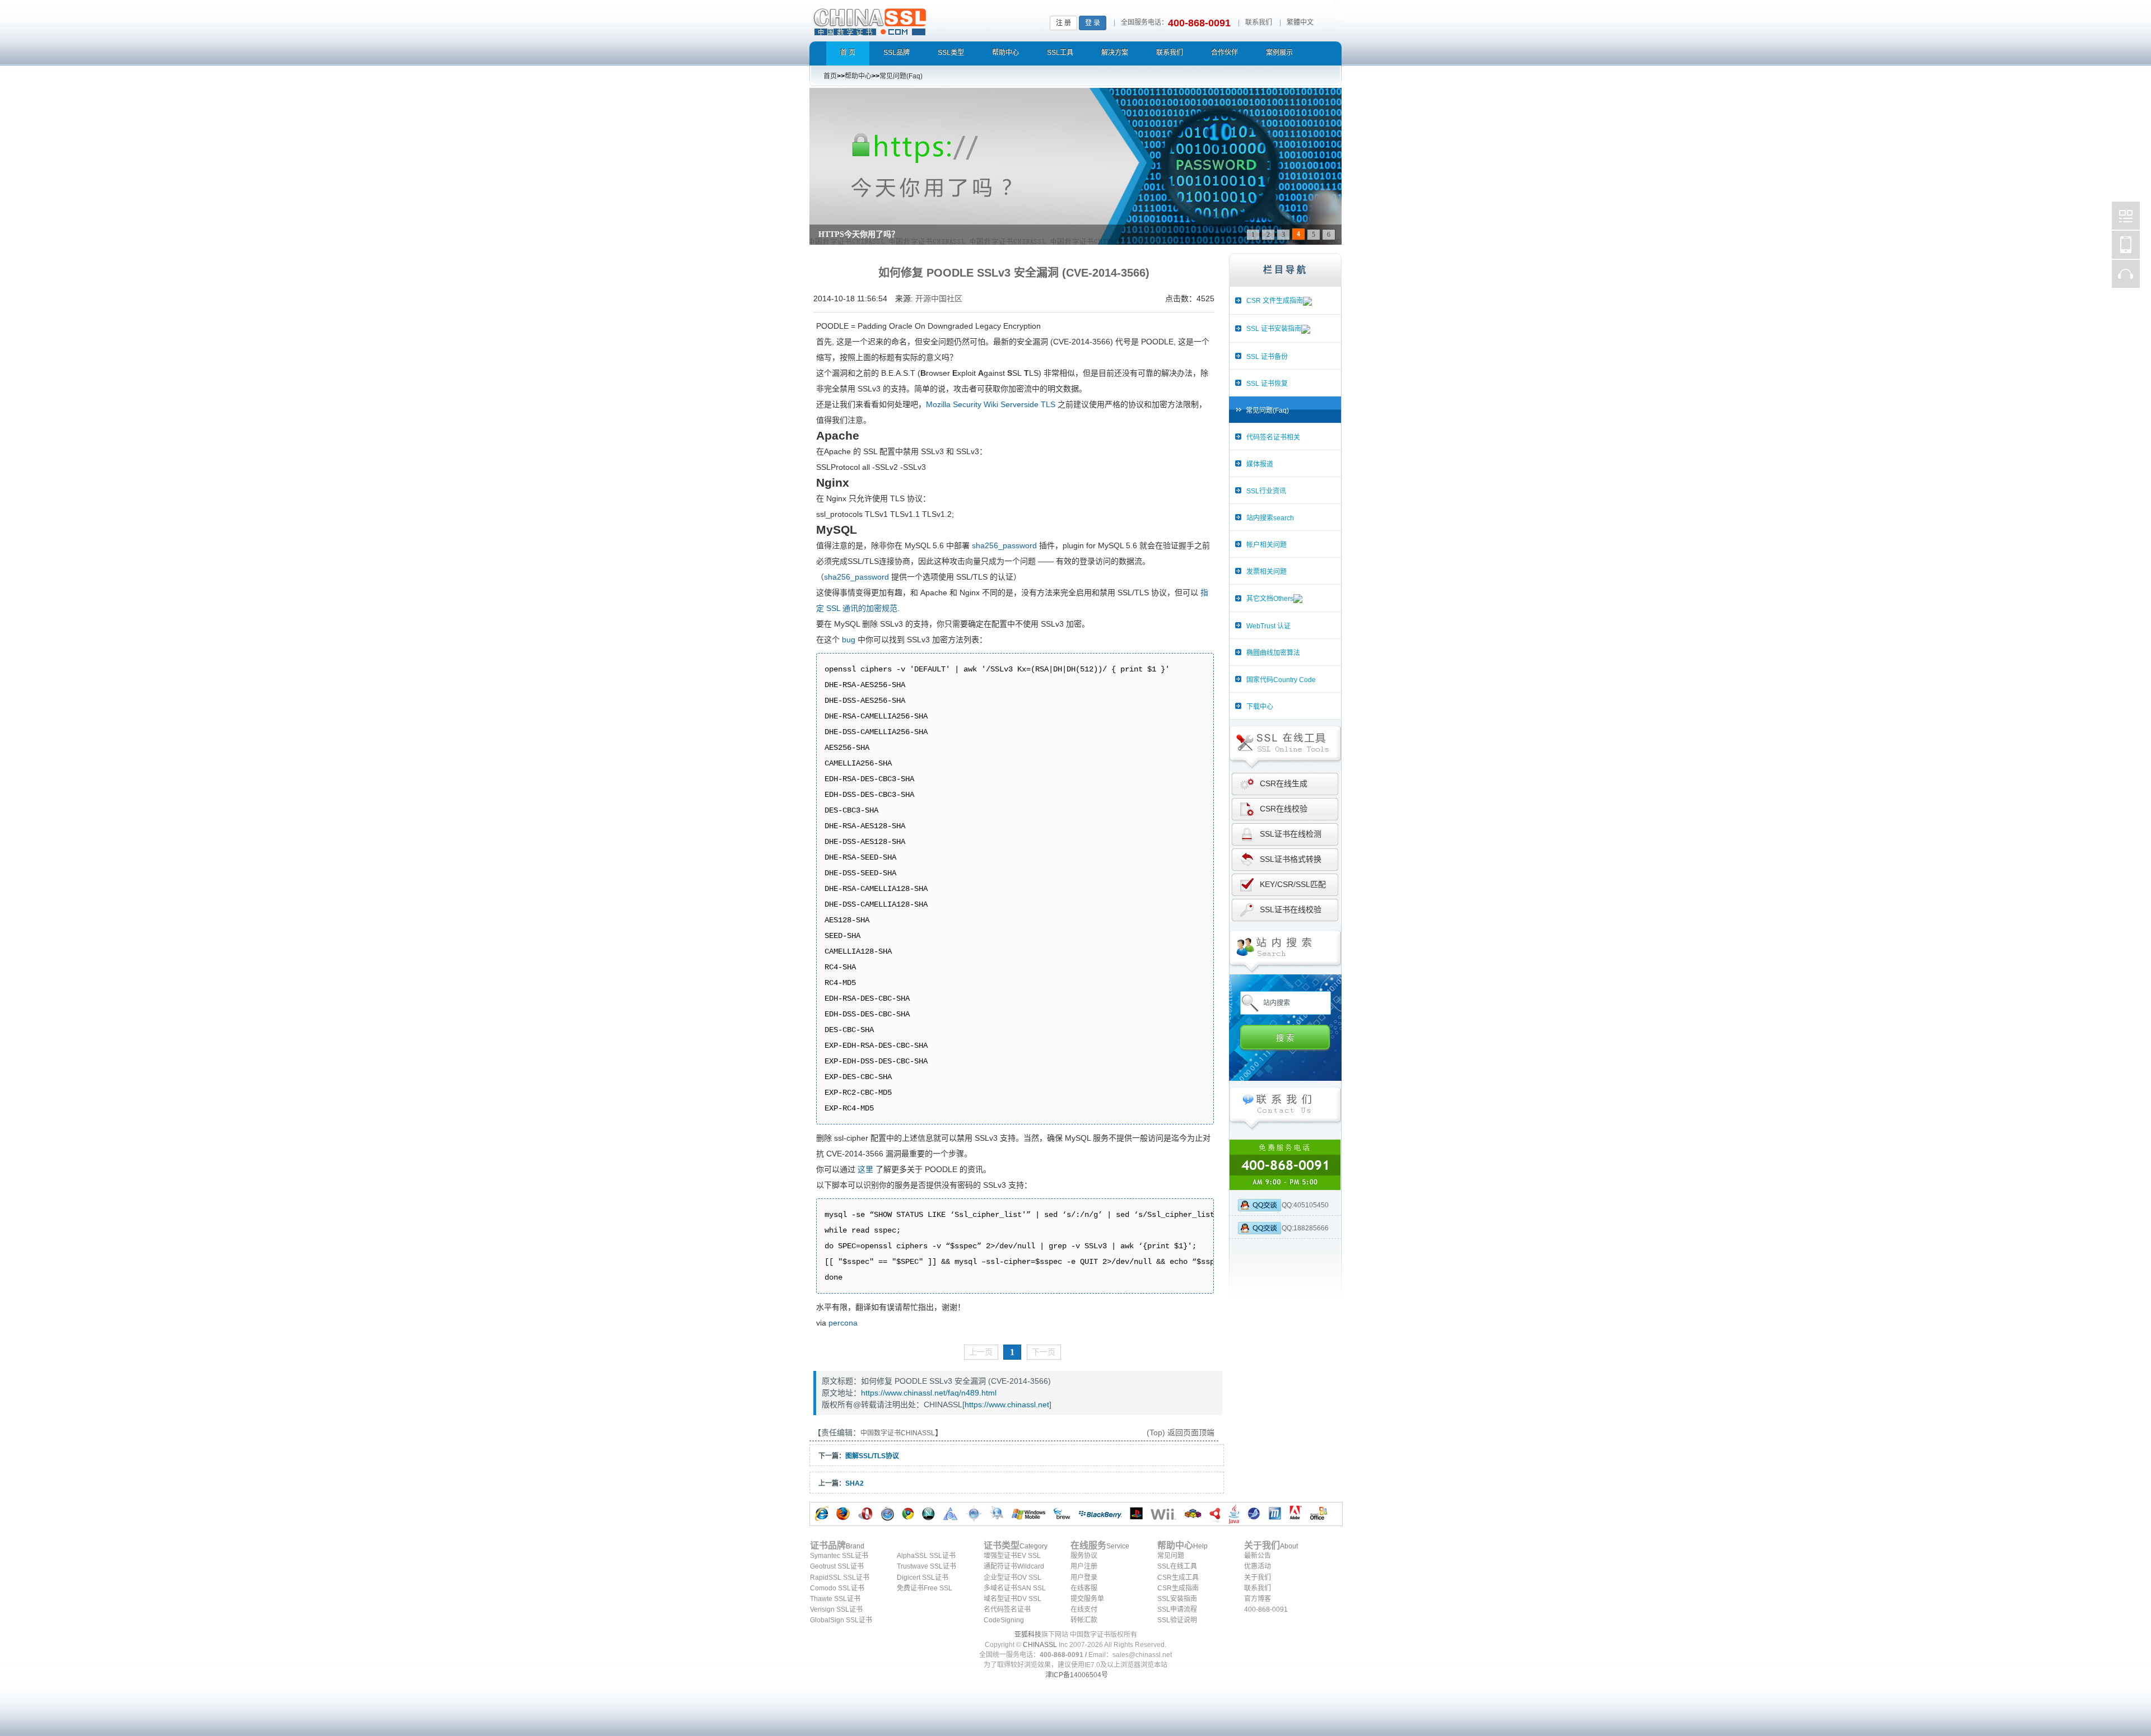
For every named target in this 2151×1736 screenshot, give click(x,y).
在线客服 (1084, 1588)
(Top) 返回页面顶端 (1181, 1432)
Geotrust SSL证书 (837, 1566)
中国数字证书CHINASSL (914, 20)
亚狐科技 (1028, 1635)
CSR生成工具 (1178, 1578)
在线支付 (1084, 1609)
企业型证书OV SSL (1012, 1578)
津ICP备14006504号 (1077, 1675)
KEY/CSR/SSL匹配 (1293, 884)
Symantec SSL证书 (839, 1556)
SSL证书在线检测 (1291, 834)
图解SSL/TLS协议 (872, 1456)
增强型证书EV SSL (1012, 1556)
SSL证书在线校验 (1291, 909)
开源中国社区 (939, 298)
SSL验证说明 (1177, 1620)
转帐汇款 (1084, 1620)
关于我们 (1258, 1578)
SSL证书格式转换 (1291, 859)
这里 (865, 1169)
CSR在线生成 (1284, 783)
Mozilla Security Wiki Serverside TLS (991, 404)
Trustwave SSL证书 (926, 1566)
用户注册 (1084, 1566)
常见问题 (1171, 1556)
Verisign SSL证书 (836, 1609)
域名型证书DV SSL (1012, 1599)
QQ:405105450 (1305, 1205)
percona (843, 1323)
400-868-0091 (1266, 1609)
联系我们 (1259, 22)
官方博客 (1258, 1599)
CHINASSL (1040, 1645)
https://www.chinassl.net (1007, 1404)
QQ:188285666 (1305, 1228)
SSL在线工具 (1177, 1566)
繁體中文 (1300, 22)
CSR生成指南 (1178, 1588)
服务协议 (1084, 1556)
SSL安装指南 (1177, 1599)
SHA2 (855, 1483)
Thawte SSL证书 (835, 1599)
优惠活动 (1258, 1566)
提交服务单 (1087, 1599)
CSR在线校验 (1284, 809)
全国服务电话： (1144, 22)
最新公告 (1258, 1556)
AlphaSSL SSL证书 (926, 1556)
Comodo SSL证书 (837, 1588)
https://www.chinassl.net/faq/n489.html (929, 1393)
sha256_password (1004, 545)
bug (849, 640)
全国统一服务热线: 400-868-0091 (1285, 1165)
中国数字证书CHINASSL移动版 (2126, 245)
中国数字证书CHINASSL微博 (2126, 216)
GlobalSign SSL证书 (841, 1620)
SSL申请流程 (1177, 1609)
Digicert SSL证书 (923, 1578)
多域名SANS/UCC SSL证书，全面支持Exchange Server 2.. (919, 234)
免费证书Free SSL (925, 1588)
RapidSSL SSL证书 (840, 1578)
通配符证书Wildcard (1014, 1566)
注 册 (1063, 23)
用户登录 (1084, 1578)
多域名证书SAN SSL (1015, 1588)
